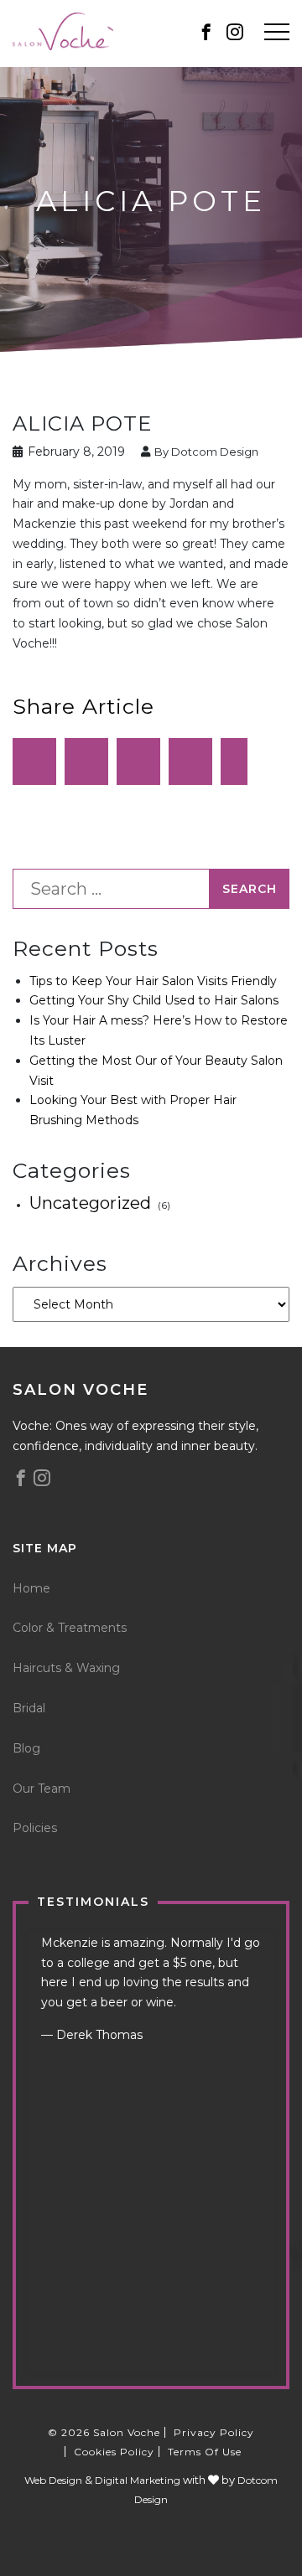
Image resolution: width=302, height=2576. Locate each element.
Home (31, 1588)
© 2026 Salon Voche (104, 2432)
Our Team (42, 1789)
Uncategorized (90, 1203)
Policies (35, 1828)
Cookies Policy (114, 2452)
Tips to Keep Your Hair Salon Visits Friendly (153, 981)
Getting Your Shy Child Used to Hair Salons (154, 1000)
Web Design (53, 2480)
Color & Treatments (70, 1628)
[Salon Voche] (63, 30)
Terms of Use (205, 2452)
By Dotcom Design (205, 452)
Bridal (29, 1708)
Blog (26, 1748)
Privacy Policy (214, 2432)
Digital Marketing (138, 2480)
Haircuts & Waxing (66, 1668)
